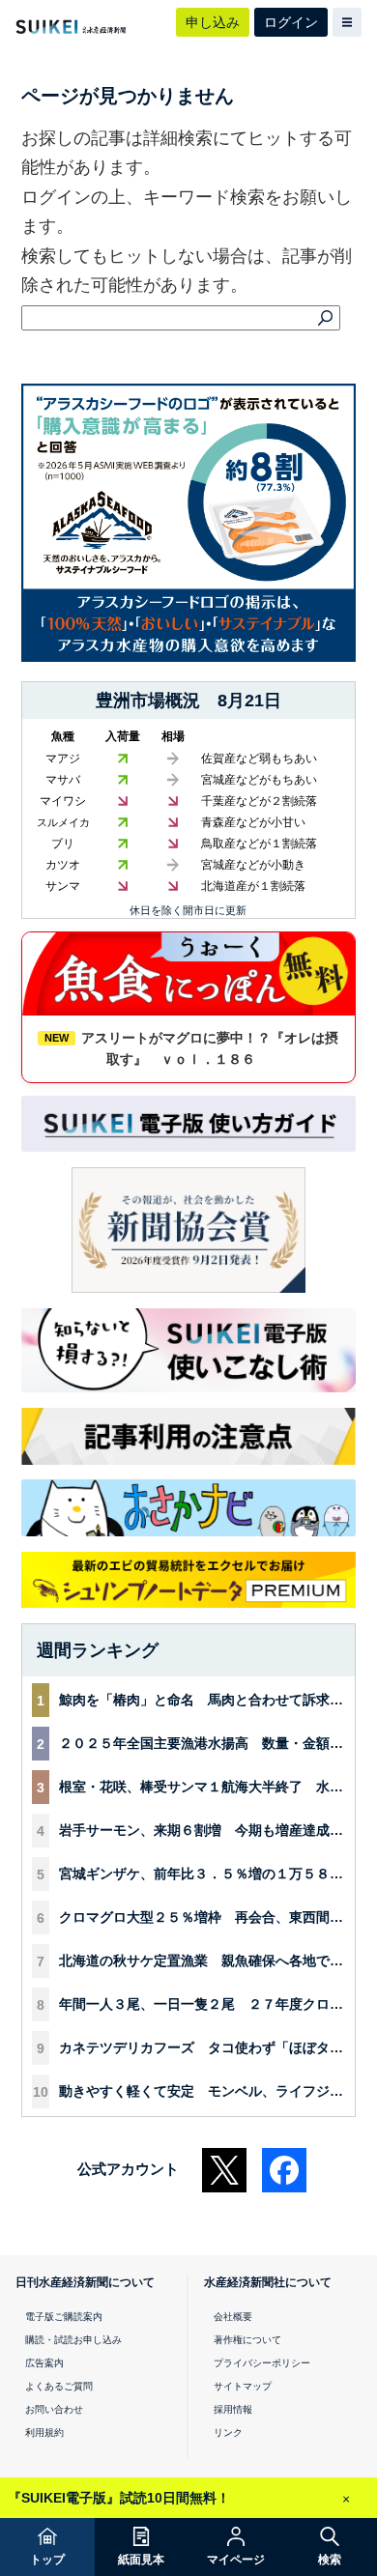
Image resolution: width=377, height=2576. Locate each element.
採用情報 (233, 2409)
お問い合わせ (54, 2409)
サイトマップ (243, 2386)
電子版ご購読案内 (64, 2317)
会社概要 (233, 2317)
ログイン (291, 22)
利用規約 (44, 2433)
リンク (228, 2433)
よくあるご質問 (59, 2386)
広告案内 (44, 2363)
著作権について (247, 2340)
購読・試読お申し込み (73, 2340)
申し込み (213, 22)
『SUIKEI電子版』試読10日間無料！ (119, 2498)
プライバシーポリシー (262, 2363)
